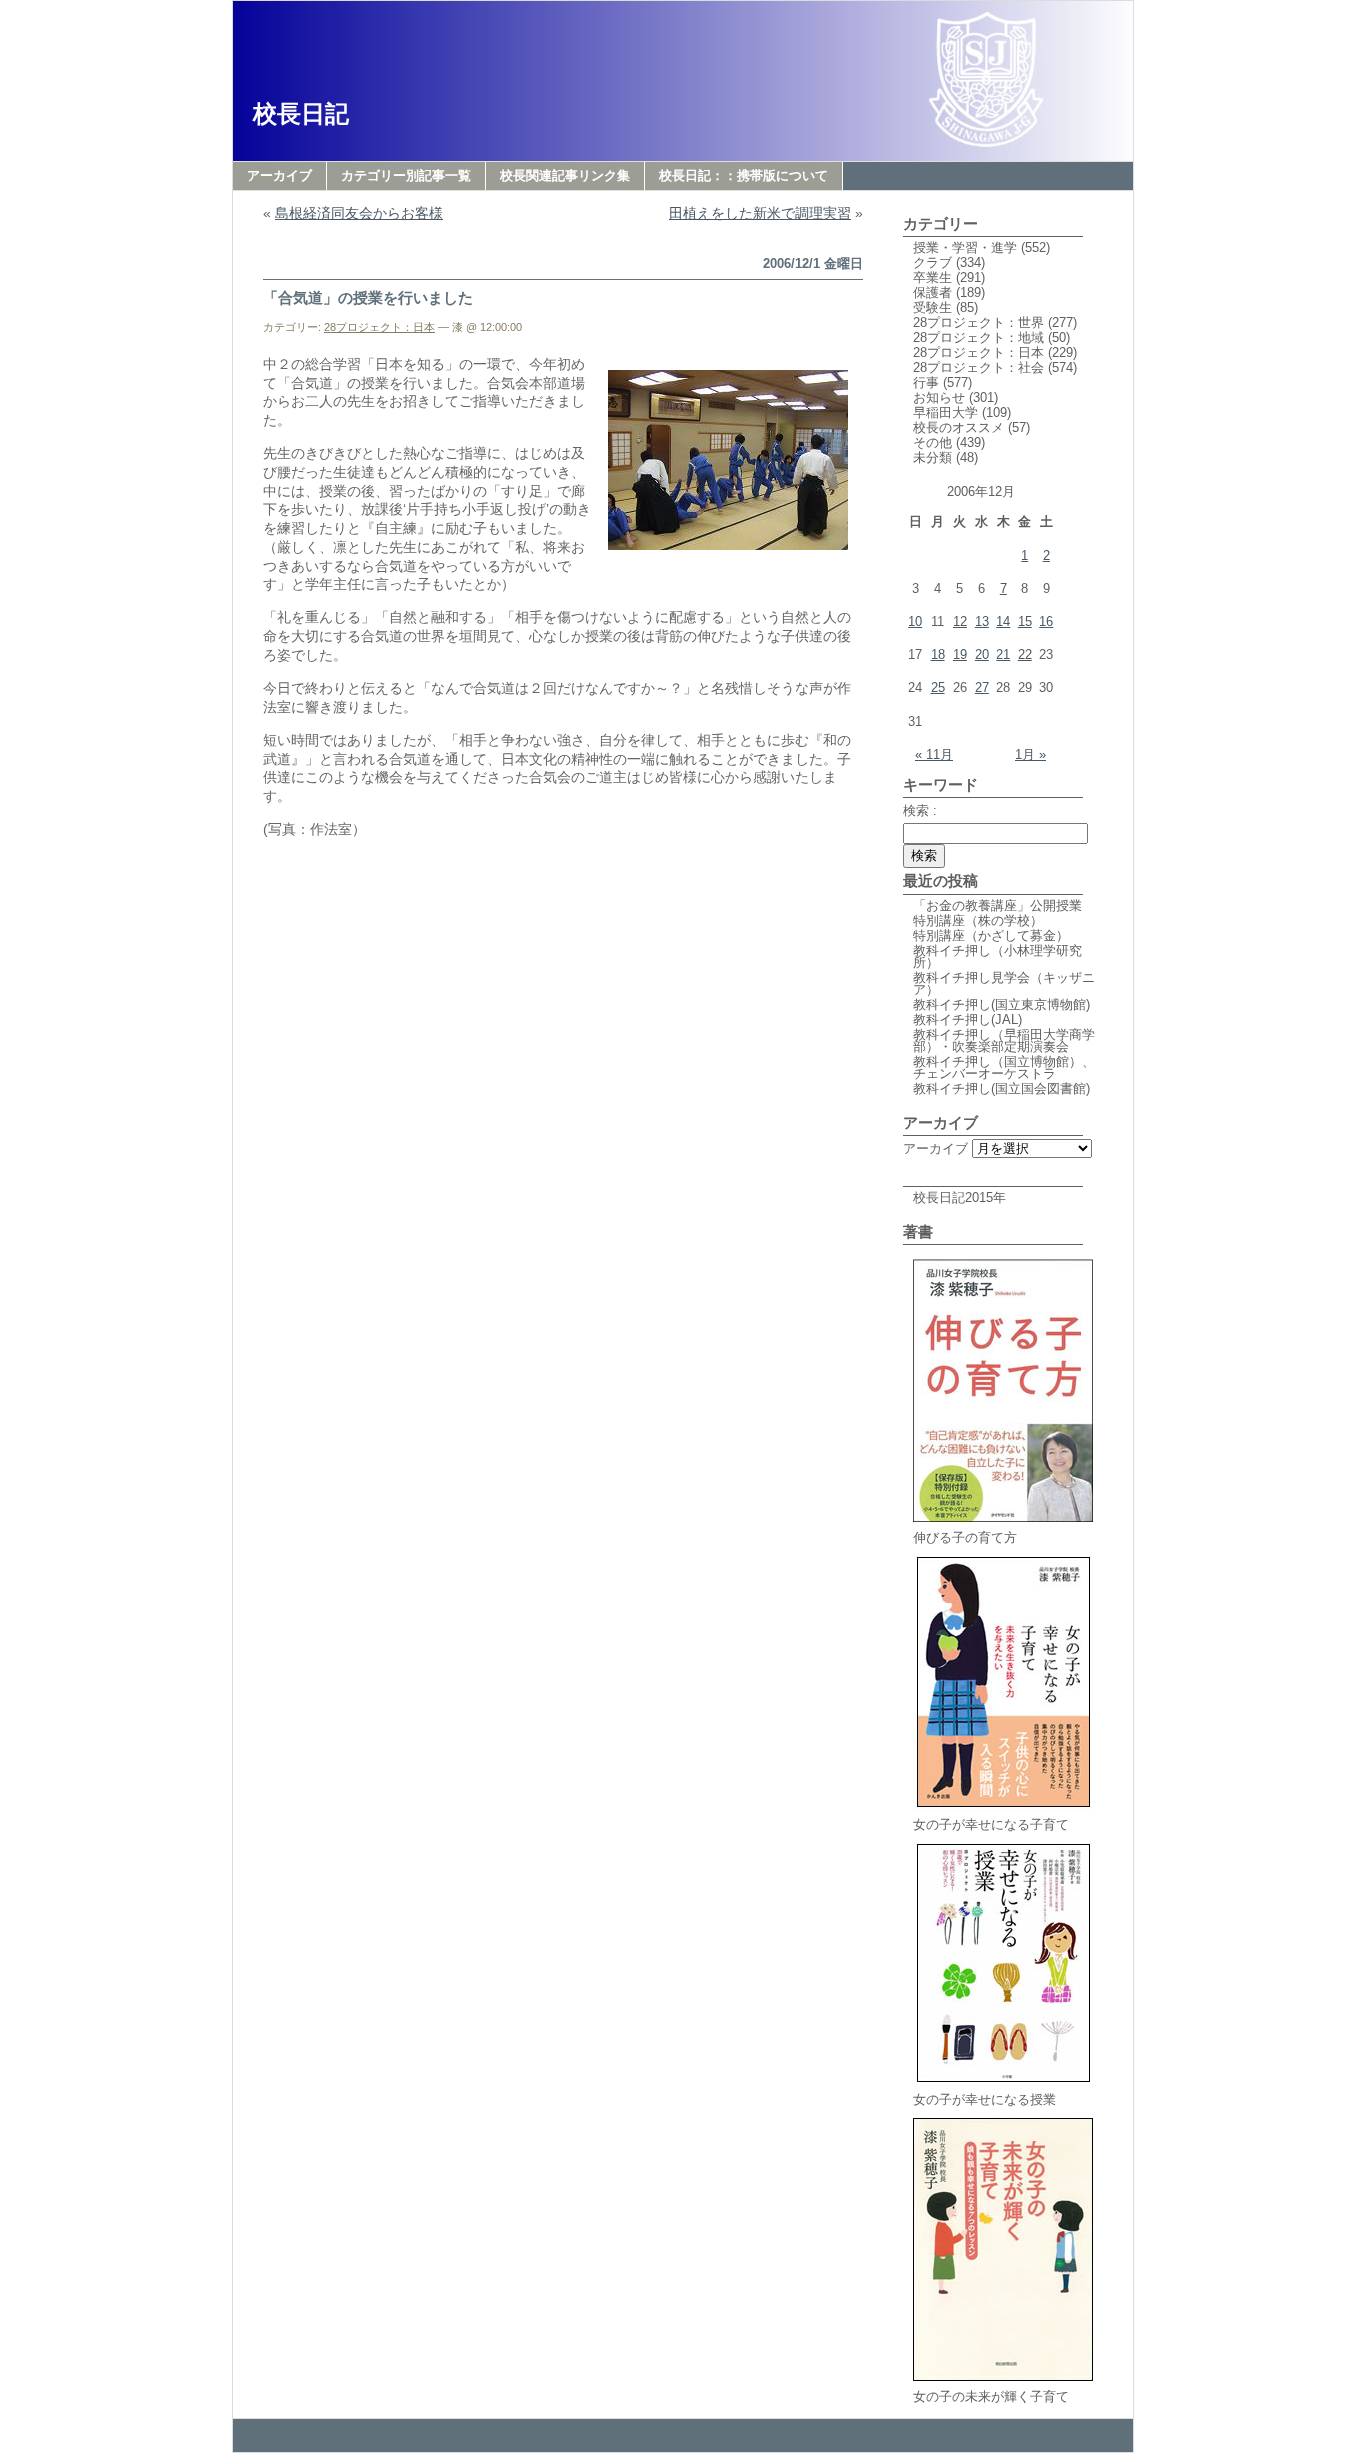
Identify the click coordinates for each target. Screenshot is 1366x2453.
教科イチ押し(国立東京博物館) (1001, 1004)
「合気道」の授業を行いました (368, 297)
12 (960, 621)
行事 (926, 382)
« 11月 (934, 754)
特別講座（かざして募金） (991, 935)
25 (938, 687)
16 (1046, 621)
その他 (932, 442)
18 (938, 654)
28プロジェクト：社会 (978, 367)
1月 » (1030, 754)
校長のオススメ (958, 427)
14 (1003, 621)
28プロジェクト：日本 (379, 327)
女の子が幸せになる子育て (991, 1824)
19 (960, 654)
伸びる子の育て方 (965, 1537)
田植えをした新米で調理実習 (760, 213)
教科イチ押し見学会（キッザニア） (1004, 983)
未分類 (932, 457)
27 (982, 687)
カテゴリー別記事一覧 (406, 175)
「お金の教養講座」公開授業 (997, 905)
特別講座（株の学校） (978, 920)
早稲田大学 (945, 412)
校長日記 (301, 113)
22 (1025, 654)
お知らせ (939, 397)
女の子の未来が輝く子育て (991, 2396)
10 (915, 621)
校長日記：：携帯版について (743, 175)
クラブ (932, 262)
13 (982, 621)
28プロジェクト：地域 (978, 337)
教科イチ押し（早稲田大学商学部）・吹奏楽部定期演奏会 (1004, 1040)
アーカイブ (279, 175)
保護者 (932, 292)
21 (1003, 654)
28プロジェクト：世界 (978, 322)
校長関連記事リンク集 (565, 175)
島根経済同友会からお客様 (359, 213)
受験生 (932, 307)
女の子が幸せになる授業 (984, 2099)
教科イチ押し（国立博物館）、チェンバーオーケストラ (1004, 1067)
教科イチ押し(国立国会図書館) (1001, 1088)
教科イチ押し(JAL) (967, 1019)
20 (982, 654)
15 (1025, 621)
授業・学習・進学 (965, 247)
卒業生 (932, 277)
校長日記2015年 (959, 1197)
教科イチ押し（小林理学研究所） (997, 956)
